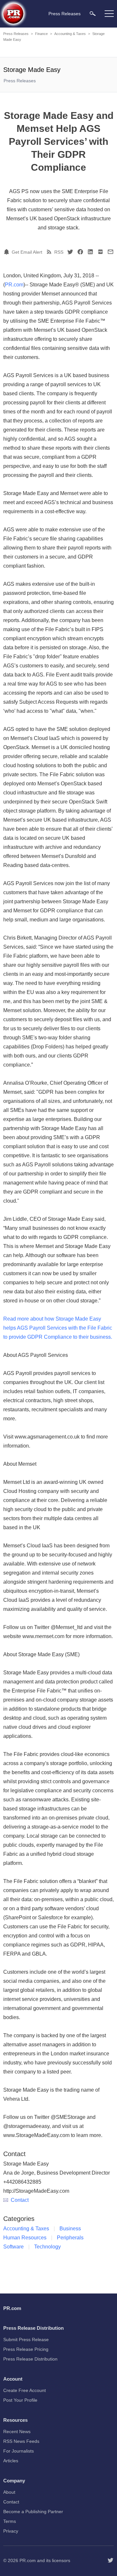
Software (13, 2247)
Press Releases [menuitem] (65, 14)
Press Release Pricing (26, 2349)
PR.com (14, 285)
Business (70, 2229)
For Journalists (19, 2451)
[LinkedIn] (90, 252)
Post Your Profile (20, 2400)
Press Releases (16, 34)
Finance (41, 34)
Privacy (11, 2531)
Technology (47, 2247)
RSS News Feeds (21, 2441)
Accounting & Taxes (70, 34)
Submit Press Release (26, 2339)
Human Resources (25, 2238)
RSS (59, 252)
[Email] (110, 252)
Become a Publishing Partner (33, 2512)
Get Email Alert (27, 252)
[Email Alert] (7, 252)
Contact (20, 2200)
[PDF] (100, 252)
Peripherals (70, 2238)
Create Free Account (25, 2390)
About (9, 2492)
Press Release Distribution (30, 2359)
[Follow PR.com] (110, 2560)
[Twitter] (70, 252)
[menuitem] (93, 13)
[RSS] (50, 252)
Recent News (17, 2432)
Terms (10, 2521)
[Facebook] (80, 252)
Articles (11, 2461)
